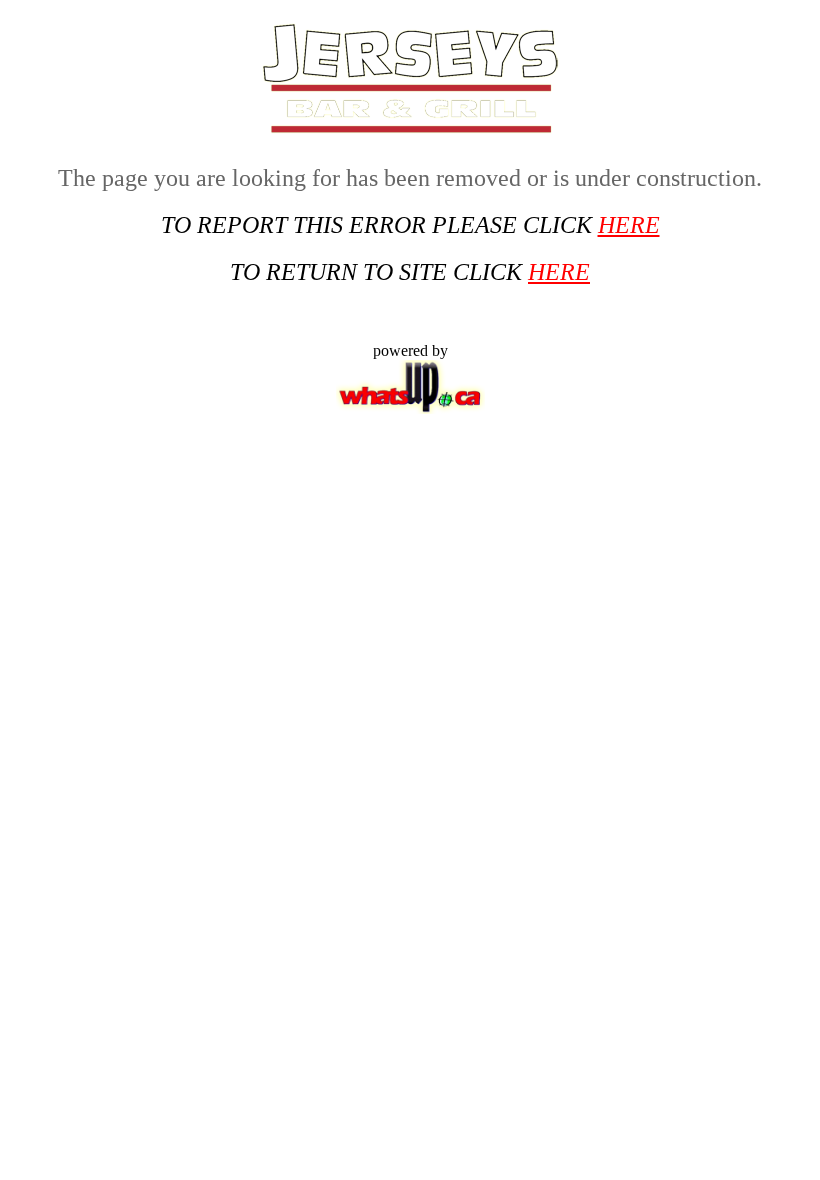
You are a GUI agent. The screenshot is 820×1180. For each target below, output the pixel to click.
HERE (629, 225)
